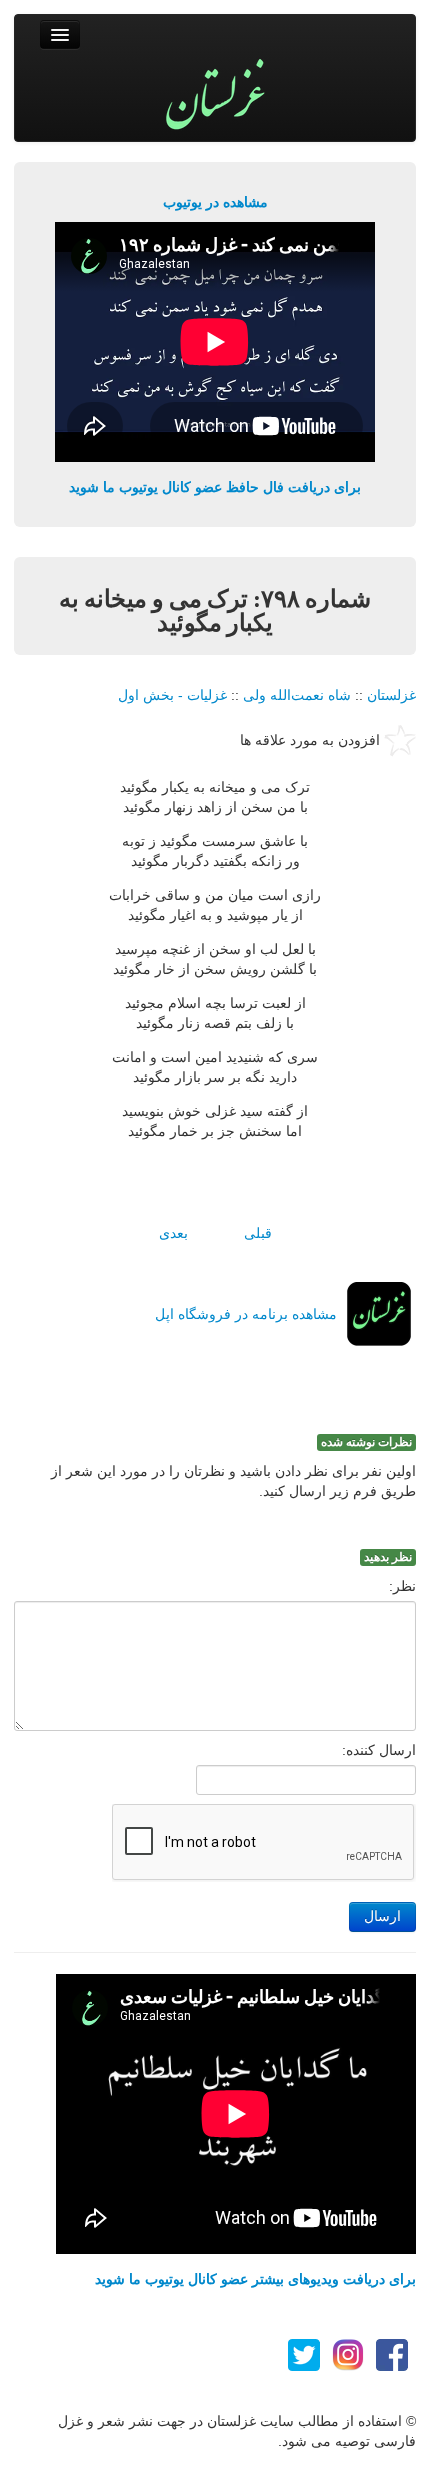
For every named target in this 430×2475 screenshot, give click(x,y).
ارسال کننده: (379, 1750)
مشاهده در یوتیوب (215, 202)
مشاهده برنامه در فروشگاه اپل (246, 1314)
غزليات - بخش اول (172, 695)
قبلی (258, 1233)
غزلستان (391, 695)
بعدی (173, 1233)
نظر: (402, 1586)
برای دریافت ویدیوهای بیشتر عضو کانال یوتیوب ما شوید (255, 2279)
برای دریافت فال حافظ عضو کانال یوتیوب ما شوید (215, 487)
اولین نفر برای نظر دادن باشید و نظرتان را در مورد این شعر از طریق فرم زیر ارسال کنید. (233, 1481)
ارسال (382, 1916)
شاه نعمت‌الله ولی (297, 695)
